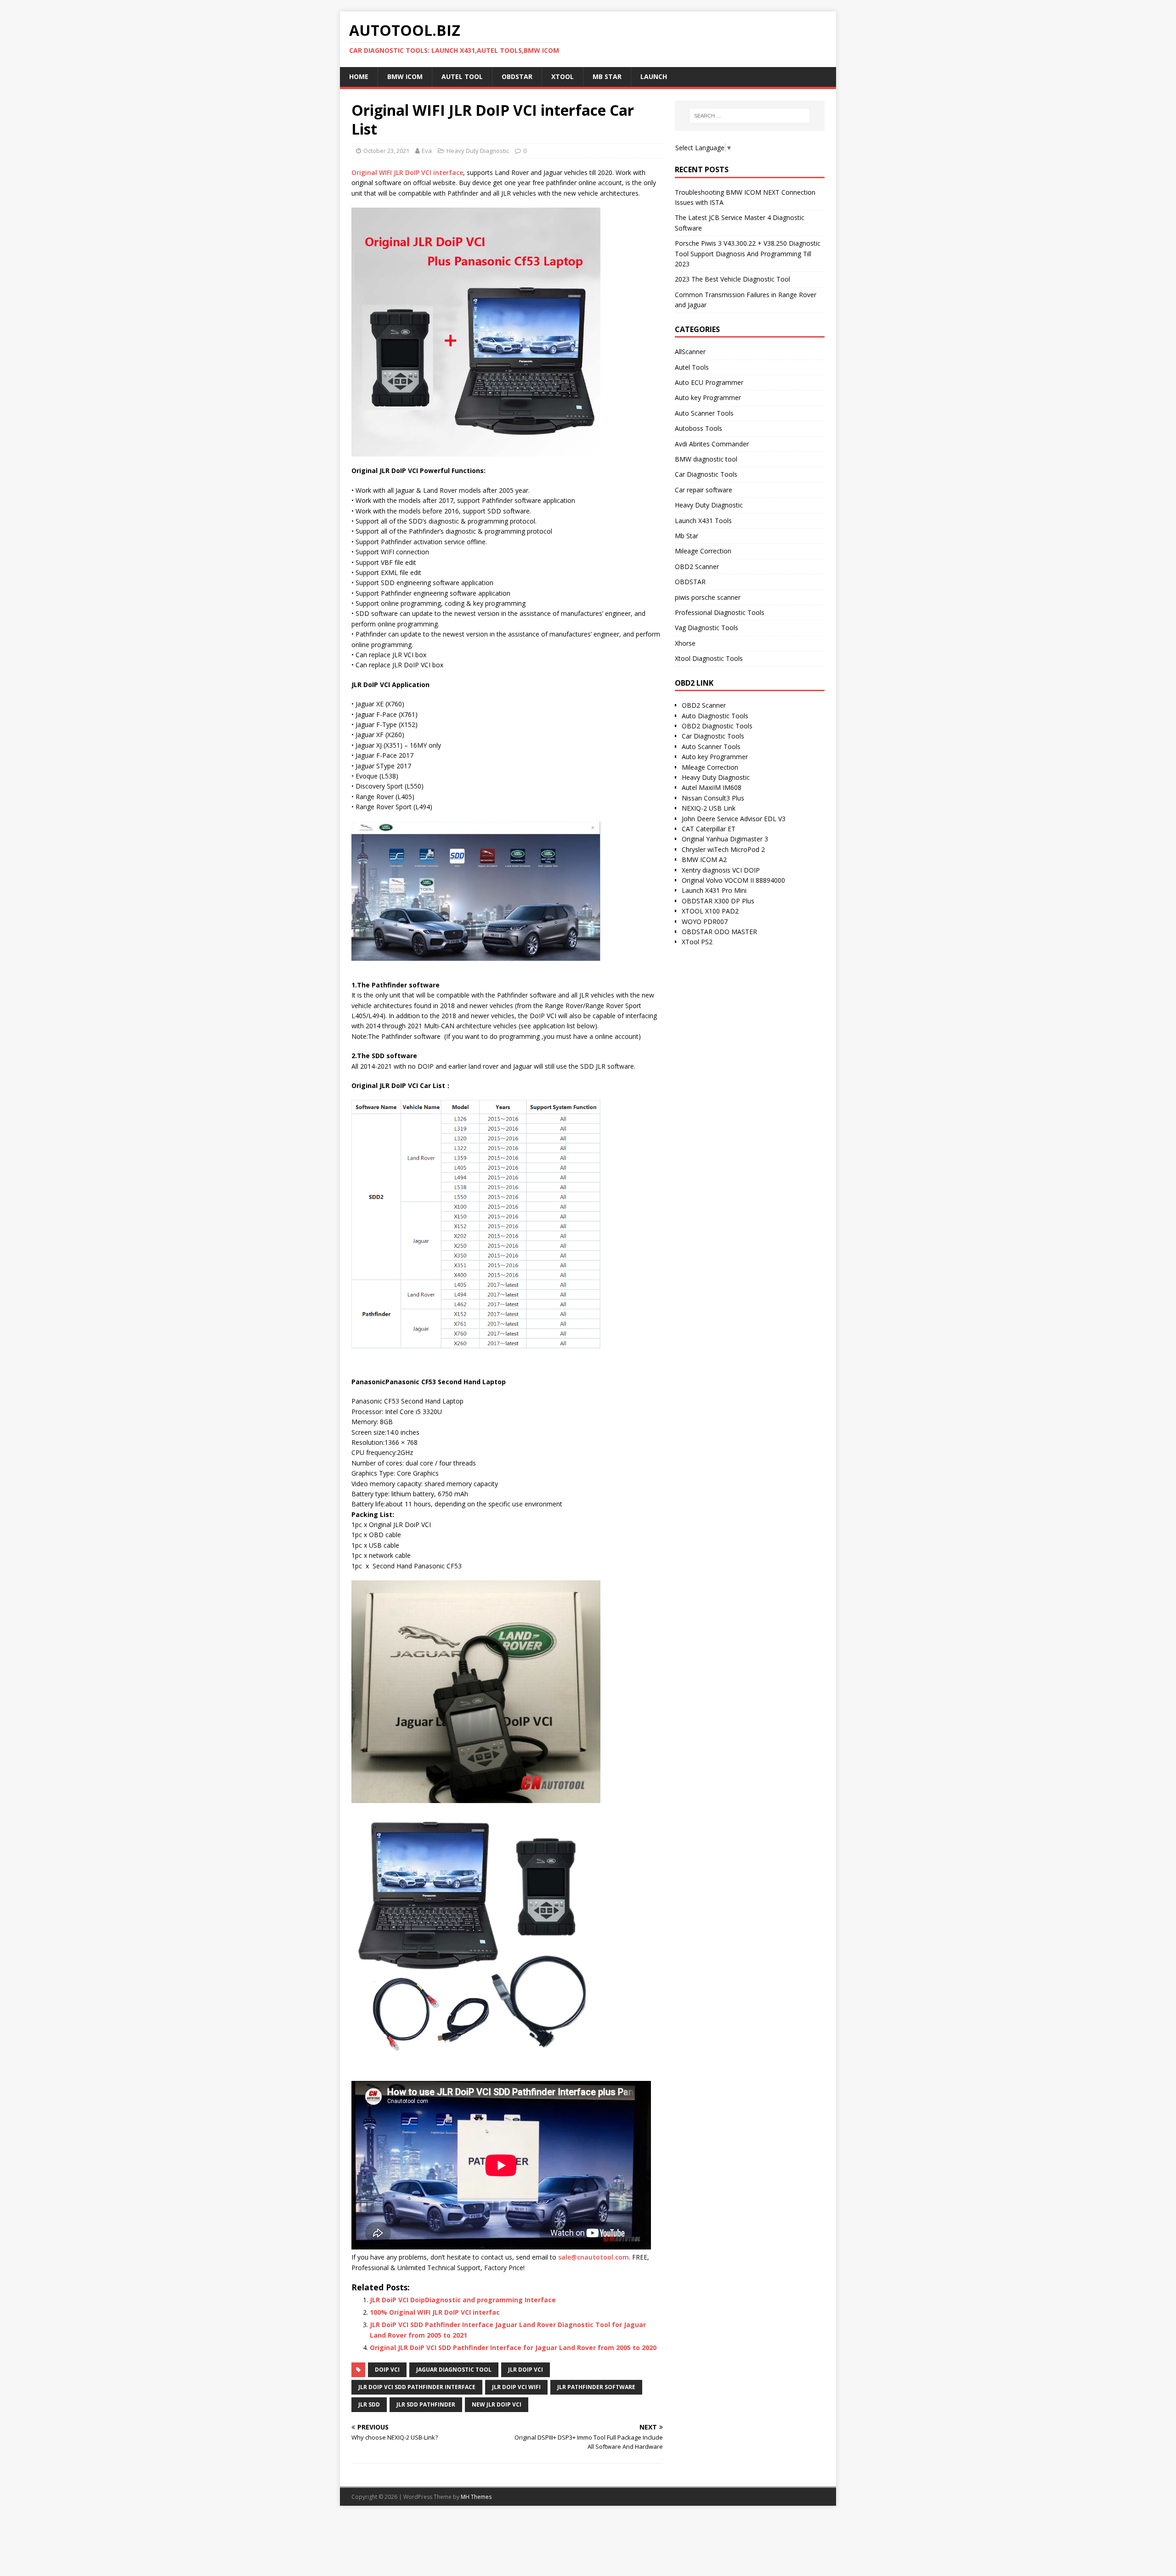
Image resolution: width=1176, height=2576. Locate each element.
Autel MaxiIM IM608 (712, 787)
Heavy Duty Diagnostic (478, 151)
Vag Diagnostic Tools (707, 628)
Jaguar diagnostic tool (454, 2370)
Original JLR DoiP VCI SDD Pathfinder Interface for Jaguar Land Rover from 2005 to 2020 (513, 2348)
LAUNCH (654, 76)
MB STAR (607, 76)
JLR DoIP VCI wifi (516, 2387)
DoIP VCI (387, 2370)
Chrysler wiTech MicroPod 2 (723, 849)
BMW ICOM (405, 76)
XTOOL (563, 76)
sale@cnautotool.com (594, 2257)
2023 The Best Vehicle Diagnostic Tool (732, 279)
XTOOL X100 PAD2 (710, 911)
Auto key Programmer (708, 397)
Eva (427, 151)
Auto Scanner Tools (704, 413)
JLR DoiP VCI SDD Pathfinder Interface (417, 2387)
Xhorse (685, 643)
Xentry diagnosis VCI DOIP (721, 870)
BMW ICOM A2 (704, 860)
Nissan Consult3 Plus (713, 798)
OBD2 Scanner (697, 566)
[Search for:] (750, 116)
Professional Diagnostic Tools (720, 612)
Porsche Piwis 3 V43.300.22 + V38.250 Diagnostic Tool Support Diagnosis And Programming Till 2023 (748, 254)
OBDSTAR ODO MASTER (719, 932)
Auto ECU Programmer (709, 382)
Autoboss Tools (698, 428)
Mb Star (687, 536)
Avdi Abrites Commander (712, 444)
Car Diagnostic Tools (706, 474)
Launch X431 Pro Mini (714, 890)
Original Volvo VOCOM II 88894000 (733, 880)
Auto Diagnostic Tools (715, 716)
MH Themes (476, 2497)
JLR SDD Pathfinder (426, 2404)
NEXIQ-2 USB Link (709, 808)
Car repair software (704, 490)
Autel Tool (462, 76)
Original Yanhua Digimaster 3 (725, 839)
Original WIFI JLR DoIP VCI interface (407, 172)
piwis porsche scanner (708, 597)
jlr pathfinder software (596, 2387)
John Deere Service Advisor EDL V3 (734, 819)
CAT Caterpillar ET (709, 829)
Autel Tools (692, 367)
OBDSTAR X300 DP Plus (718, 901)
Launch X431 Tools (703, 521)
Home (359, 76)
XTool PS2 (697, 942)
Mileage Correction (703, 551)
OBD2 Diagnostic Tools (717, 726)
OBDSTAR (517, 76)
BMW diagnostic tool (706, 459)
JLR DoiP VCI (526, 2370)
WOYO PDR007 (705, 922)
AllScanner (690, 352)
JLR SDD (369, 2404)
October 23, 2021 (386, 151)
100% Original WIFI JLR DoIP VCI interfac (435, 2312)
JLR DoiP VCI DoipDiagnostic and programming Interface (463, 2300)
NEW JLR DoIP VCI (497, 2404)
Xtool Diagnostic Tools (709, 658)
